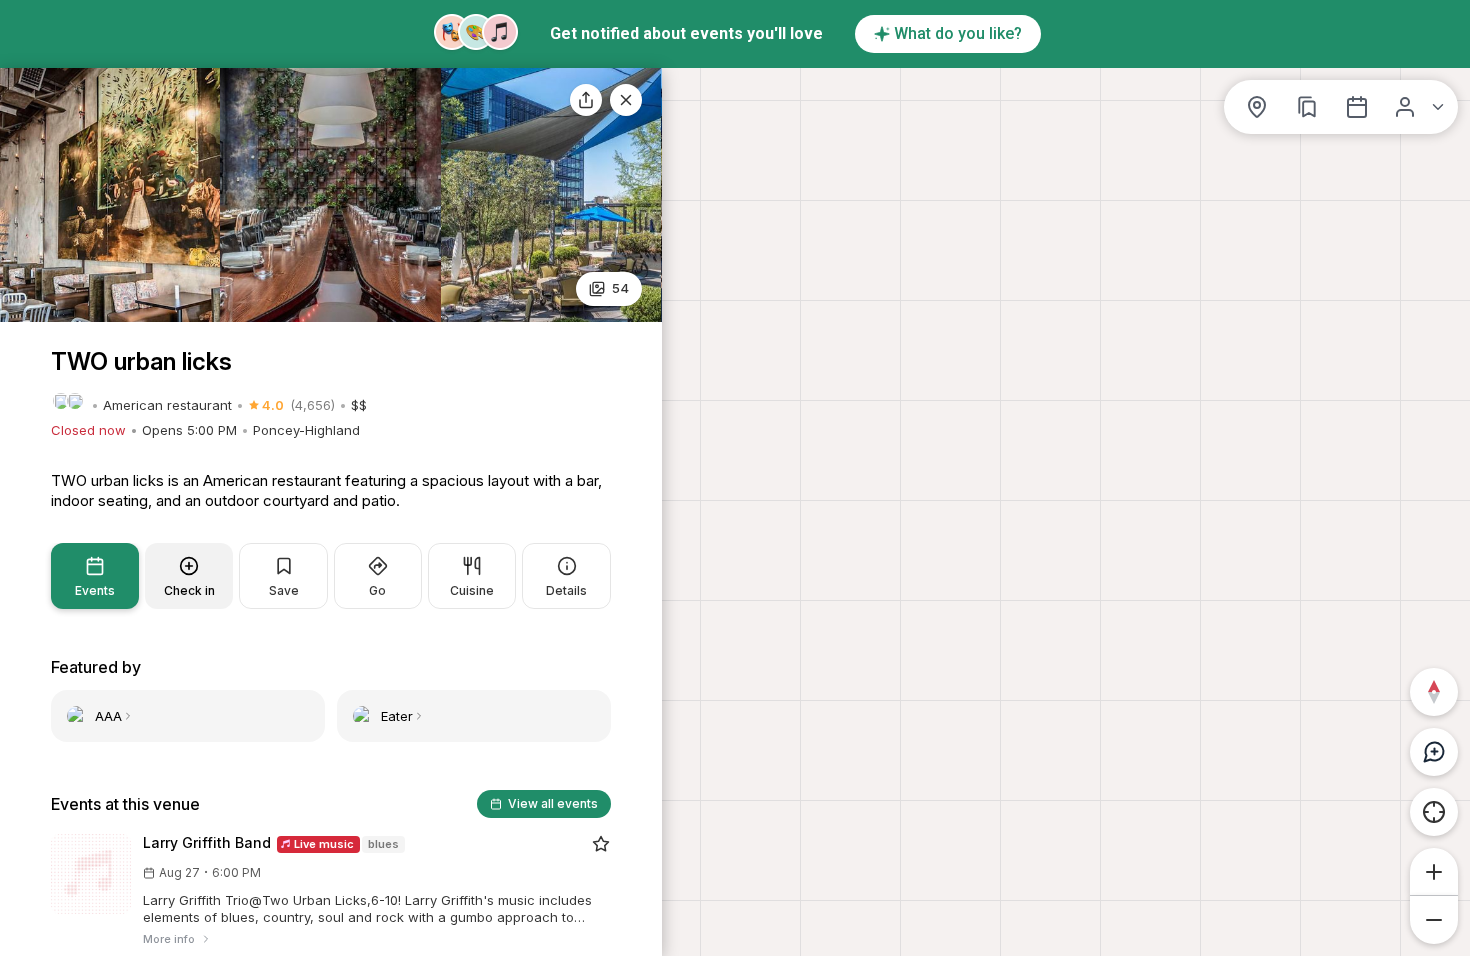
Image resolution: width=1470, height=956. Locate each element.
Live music (322, 844)
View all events (553, 803)
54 (620, 288)
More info (169, 939)
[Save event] (601, 844)
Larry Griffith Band (207, 842)
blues (383, 844)
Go (377, 590)
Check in (189, 590)
